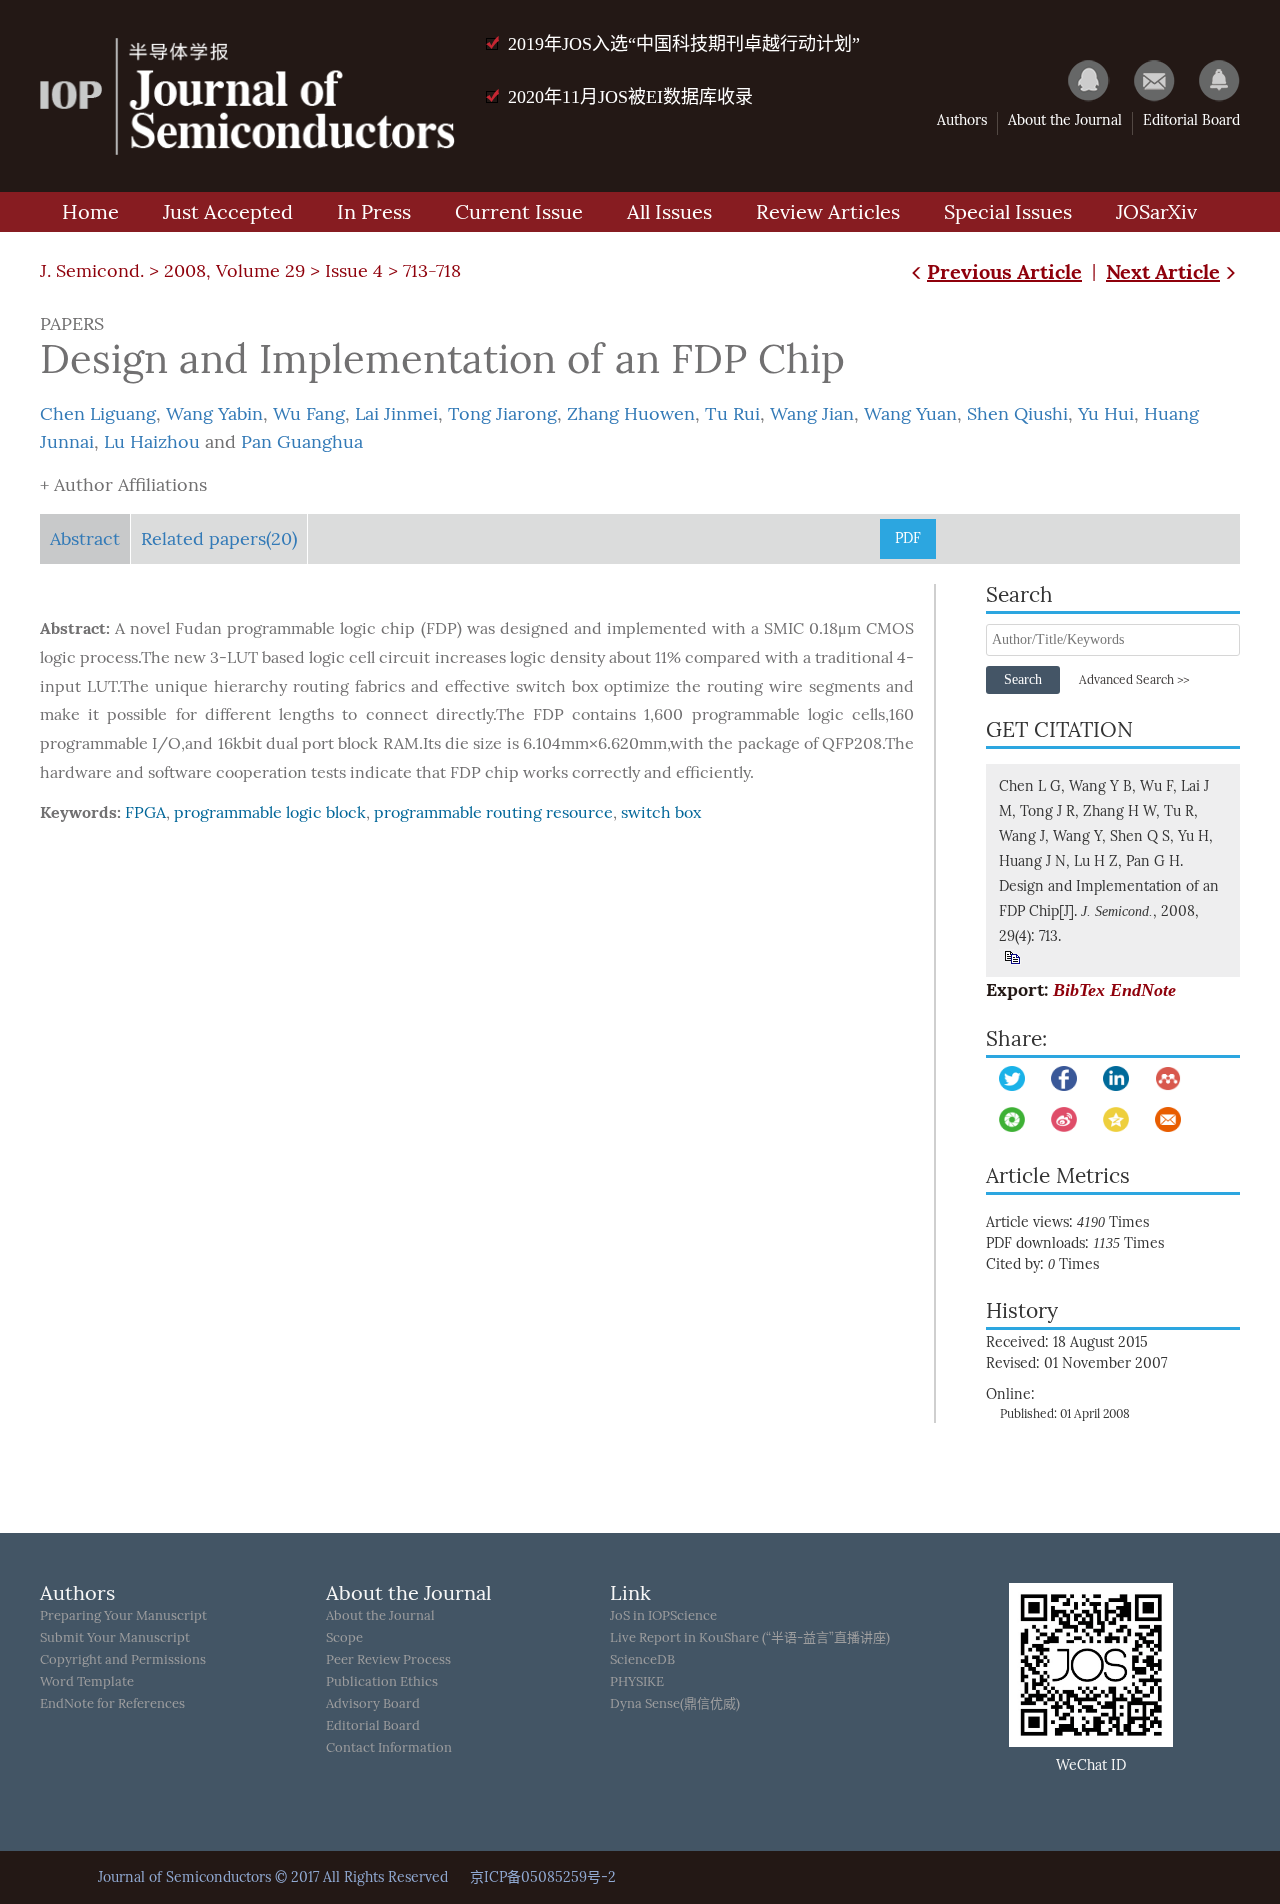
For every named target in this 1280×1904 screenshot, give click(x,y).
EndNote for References (112, 1703)
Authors (962, 120)
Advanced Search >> (1134, 680)
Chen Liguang (98, 414)
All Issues (669, 212)
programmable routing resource (493, 812)
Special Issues (1008, 212)
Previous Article (1004, 271)
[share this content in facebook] (1064, 1078)
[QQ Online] (1079, 80)
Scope (344, 1637)
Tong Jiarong (502, 414)
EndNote (1143, 990)
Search (1023, 679)
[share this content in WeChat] (1012, 1119)
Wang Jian (812, 414)
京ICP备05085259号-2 (543, 1877)
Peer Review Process (388, 1659)
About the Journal (1065, 120)
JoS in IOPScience (663, 1615)
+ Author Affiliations (123, 485)
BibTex (1079, 990)
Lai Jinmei (396, 414)
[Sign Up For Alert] (1209, 80)
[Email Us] (1144, 80)
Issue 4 (354, 271)
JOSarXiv (1156, 212)
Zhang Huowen (631, 414)
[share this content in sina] (1064, 1119)
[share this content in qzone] (1116, 1119)
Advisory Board (373, 1703)
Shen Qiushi (1017, 414)
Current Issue (519, 212)
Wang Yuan (910, 414)
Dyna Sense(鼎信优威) (675, 1703)
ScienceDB (642, 1659)
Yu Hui (1106, 414)
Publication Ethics (382, 1681)
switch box (661, 812)
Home (90, 212)
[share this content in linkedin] (1116, 1078)
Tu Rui (732, 414)
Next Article (1163, 271)
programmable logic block (270, 812)
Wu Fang (309, 414)
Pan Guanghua (302, 442)
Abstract (85, 539)
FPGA (145, 812)
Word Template (87, 1681)
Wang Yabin (214, 414)
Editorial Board (1191, 120)
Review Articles (828, 212)
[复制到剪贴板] (1011, 957)
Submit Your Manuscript (115, 1637)
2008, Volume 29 (234, 271)
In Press (374, 212)
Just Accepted (228, 212)
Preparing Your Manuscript (123, 1615)
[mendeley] (1168, 1078)
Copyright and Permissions (123, 1659)
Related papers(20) (219, 539)
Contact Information (389, 1747)
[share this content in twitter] (1012, 1078)
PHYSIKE (637, 1681)
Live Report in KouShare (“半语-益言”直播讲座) (750, 1637)
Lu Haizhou (152, 442)
